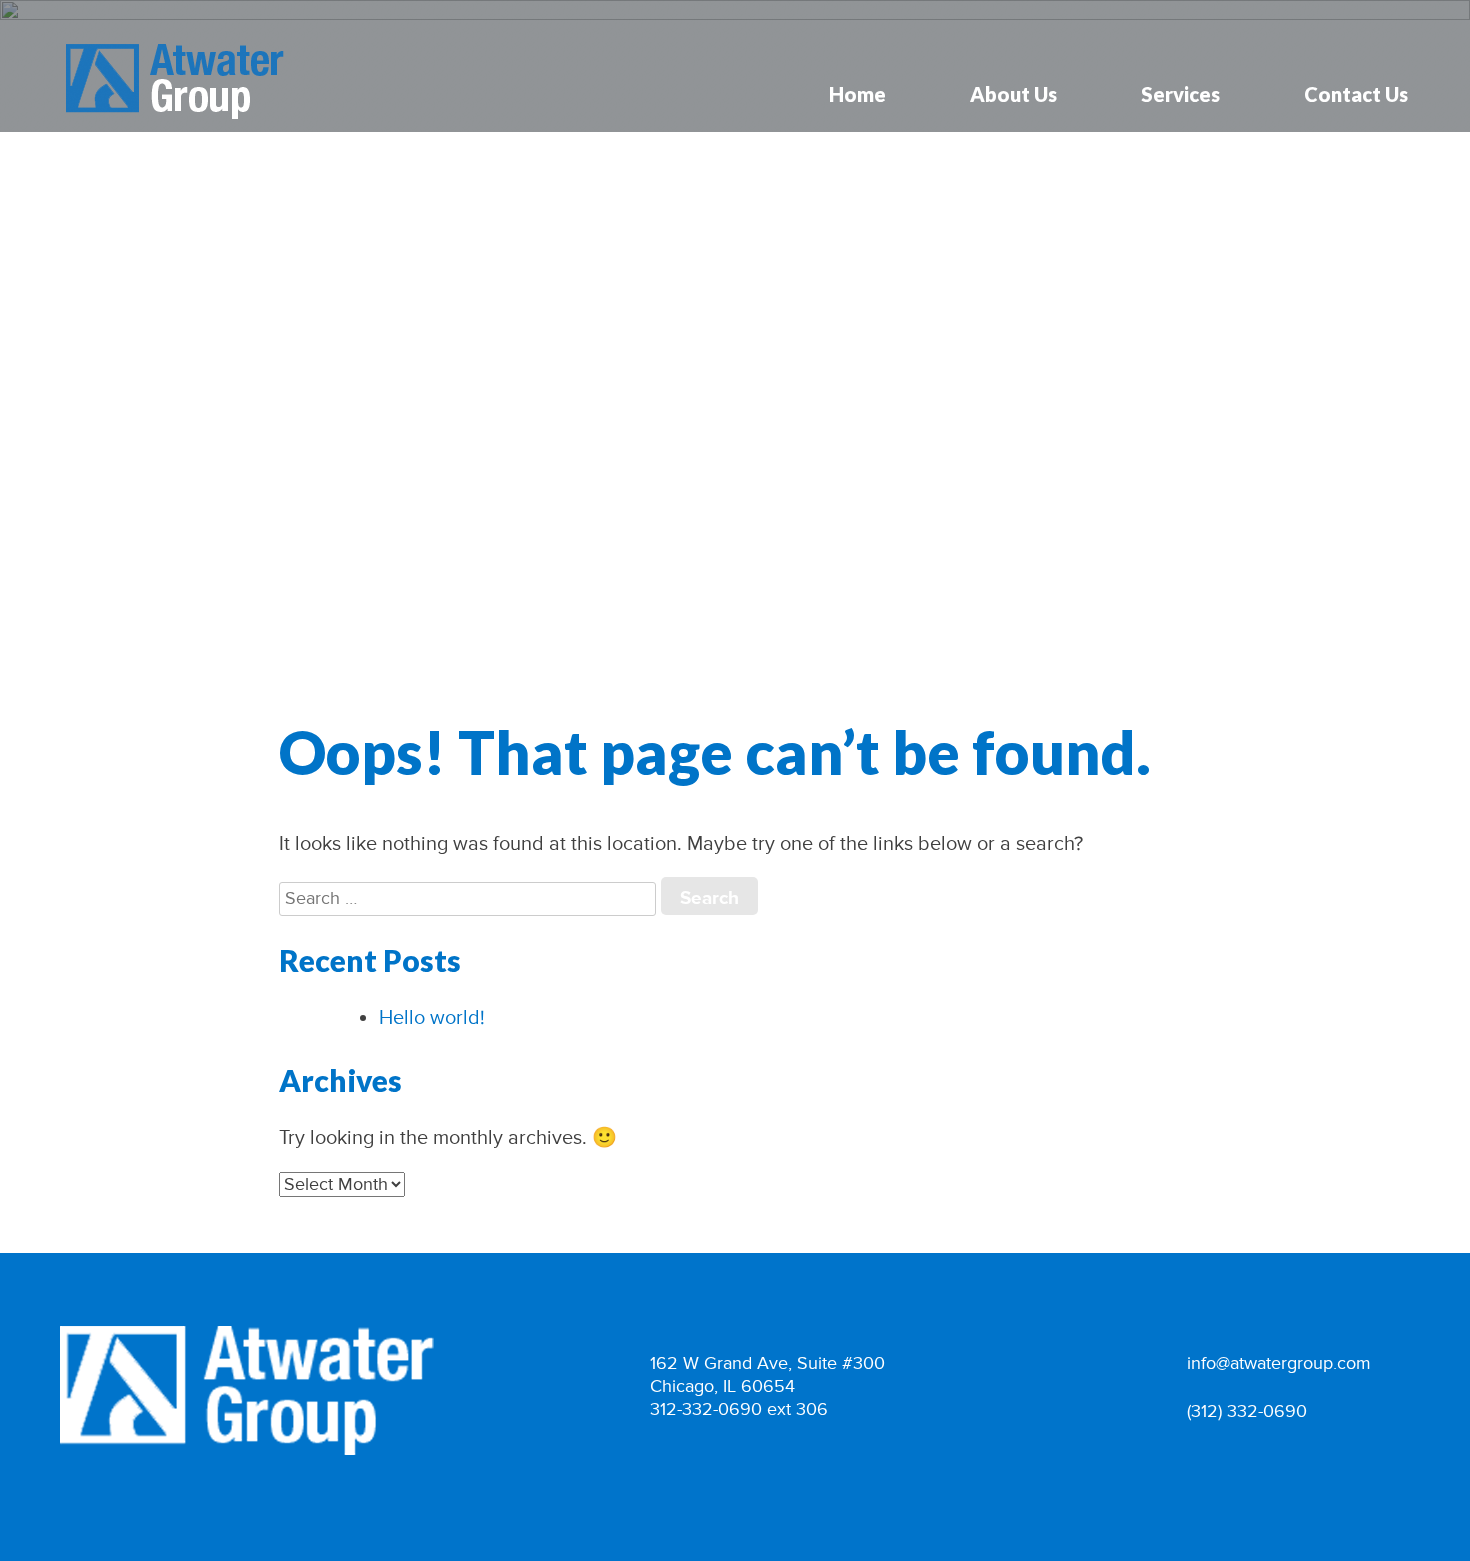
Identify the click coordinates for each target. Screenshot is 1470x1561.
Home (857, 94)
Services (1180, 94)
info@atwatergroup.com (1279, 1363)
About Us (1013, 94)
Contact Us (1356, 94)
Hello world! (432, 1018)
